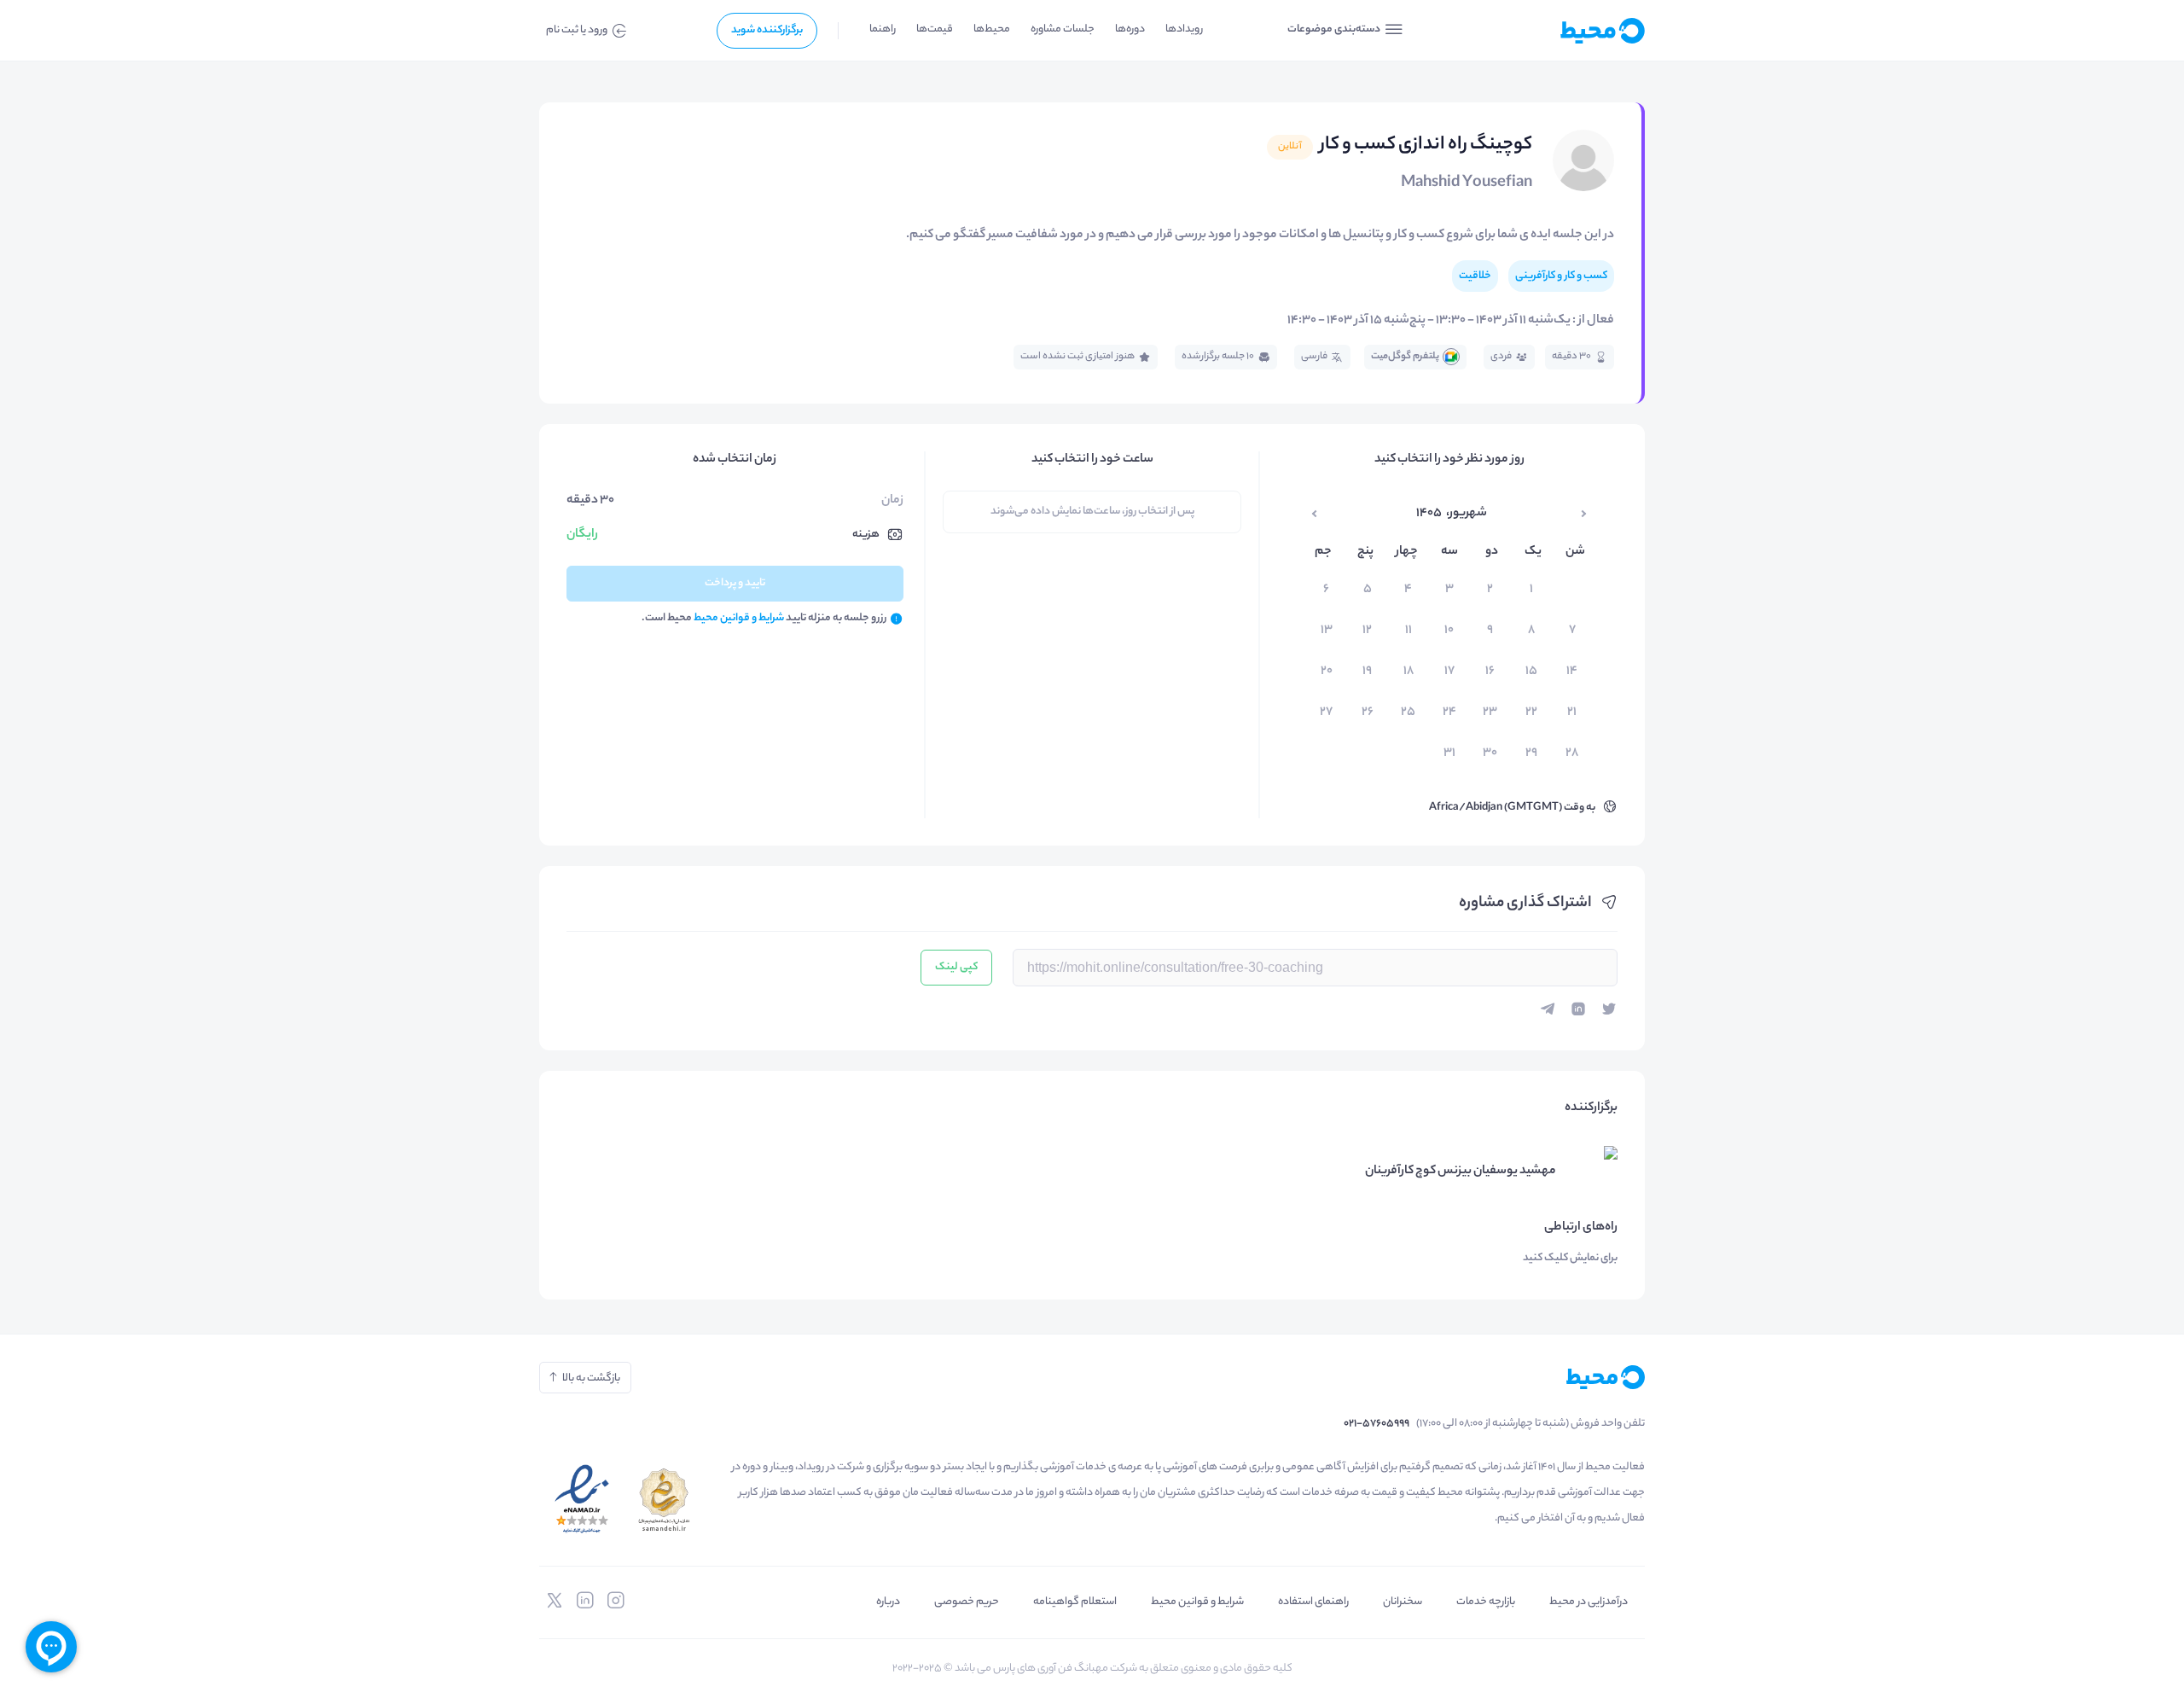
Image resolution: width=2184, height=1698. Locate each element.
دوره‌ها (1130, 29)
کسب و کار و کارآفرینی (1561, 276)
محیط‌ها (992, 29)
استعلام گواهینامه (1075, 1602)
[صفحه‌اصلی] (1561, 31)
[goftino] (51, 1647)
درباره (888, 1602)
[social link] (616, 1601)
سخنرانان (1403, 1602)
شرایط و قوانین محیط (1197, 1602)
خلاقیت (1475, 276)
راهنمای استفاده (1313, 1602)
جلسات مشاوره (1063, 29)
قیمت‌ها (935, 29)
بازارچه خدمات (1486, 1602)
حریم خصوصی (967, 1602)
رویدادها (1184, 29)
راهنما (883, 29)
